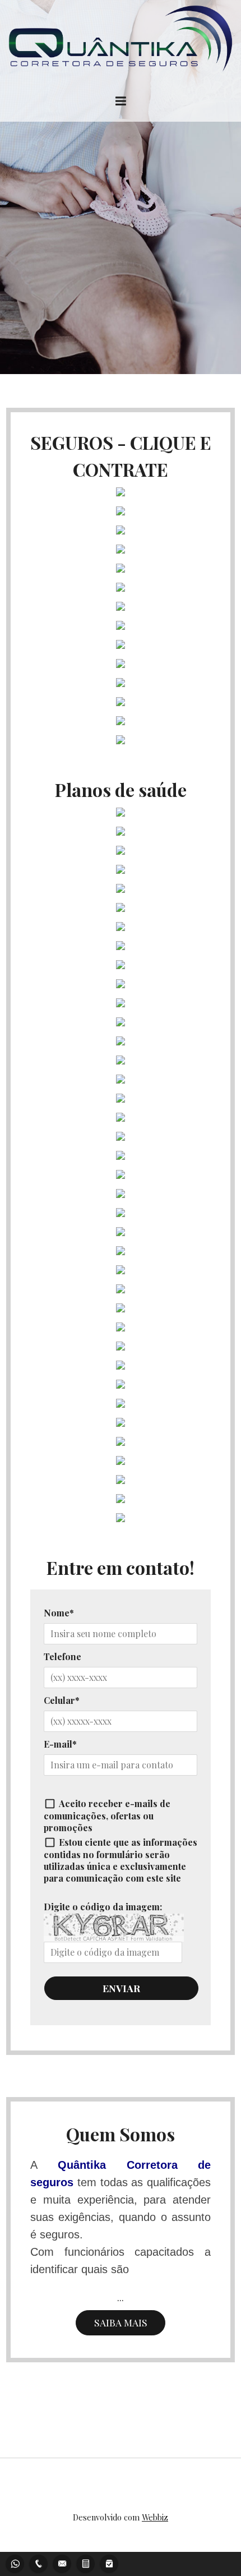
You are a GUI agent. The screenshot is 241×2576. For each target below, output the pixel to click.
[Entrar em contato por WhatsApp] (15, 2562)
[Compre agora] (109, 2562)
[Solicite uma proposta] (86, 2562)
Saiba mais (121, 2322)
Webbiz (155, 2517)
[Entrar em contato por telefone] (39, 2564)
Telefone (62, 1656)
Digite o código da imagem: (103, 1907)
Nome (57, 1613)
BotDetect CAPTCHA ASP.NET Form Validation (113, 1939)
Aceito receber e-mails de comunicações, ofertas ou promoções (107, 1815)
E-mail (58, 1744)
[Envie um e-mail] (62, 2562)
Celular (59, 1700)
